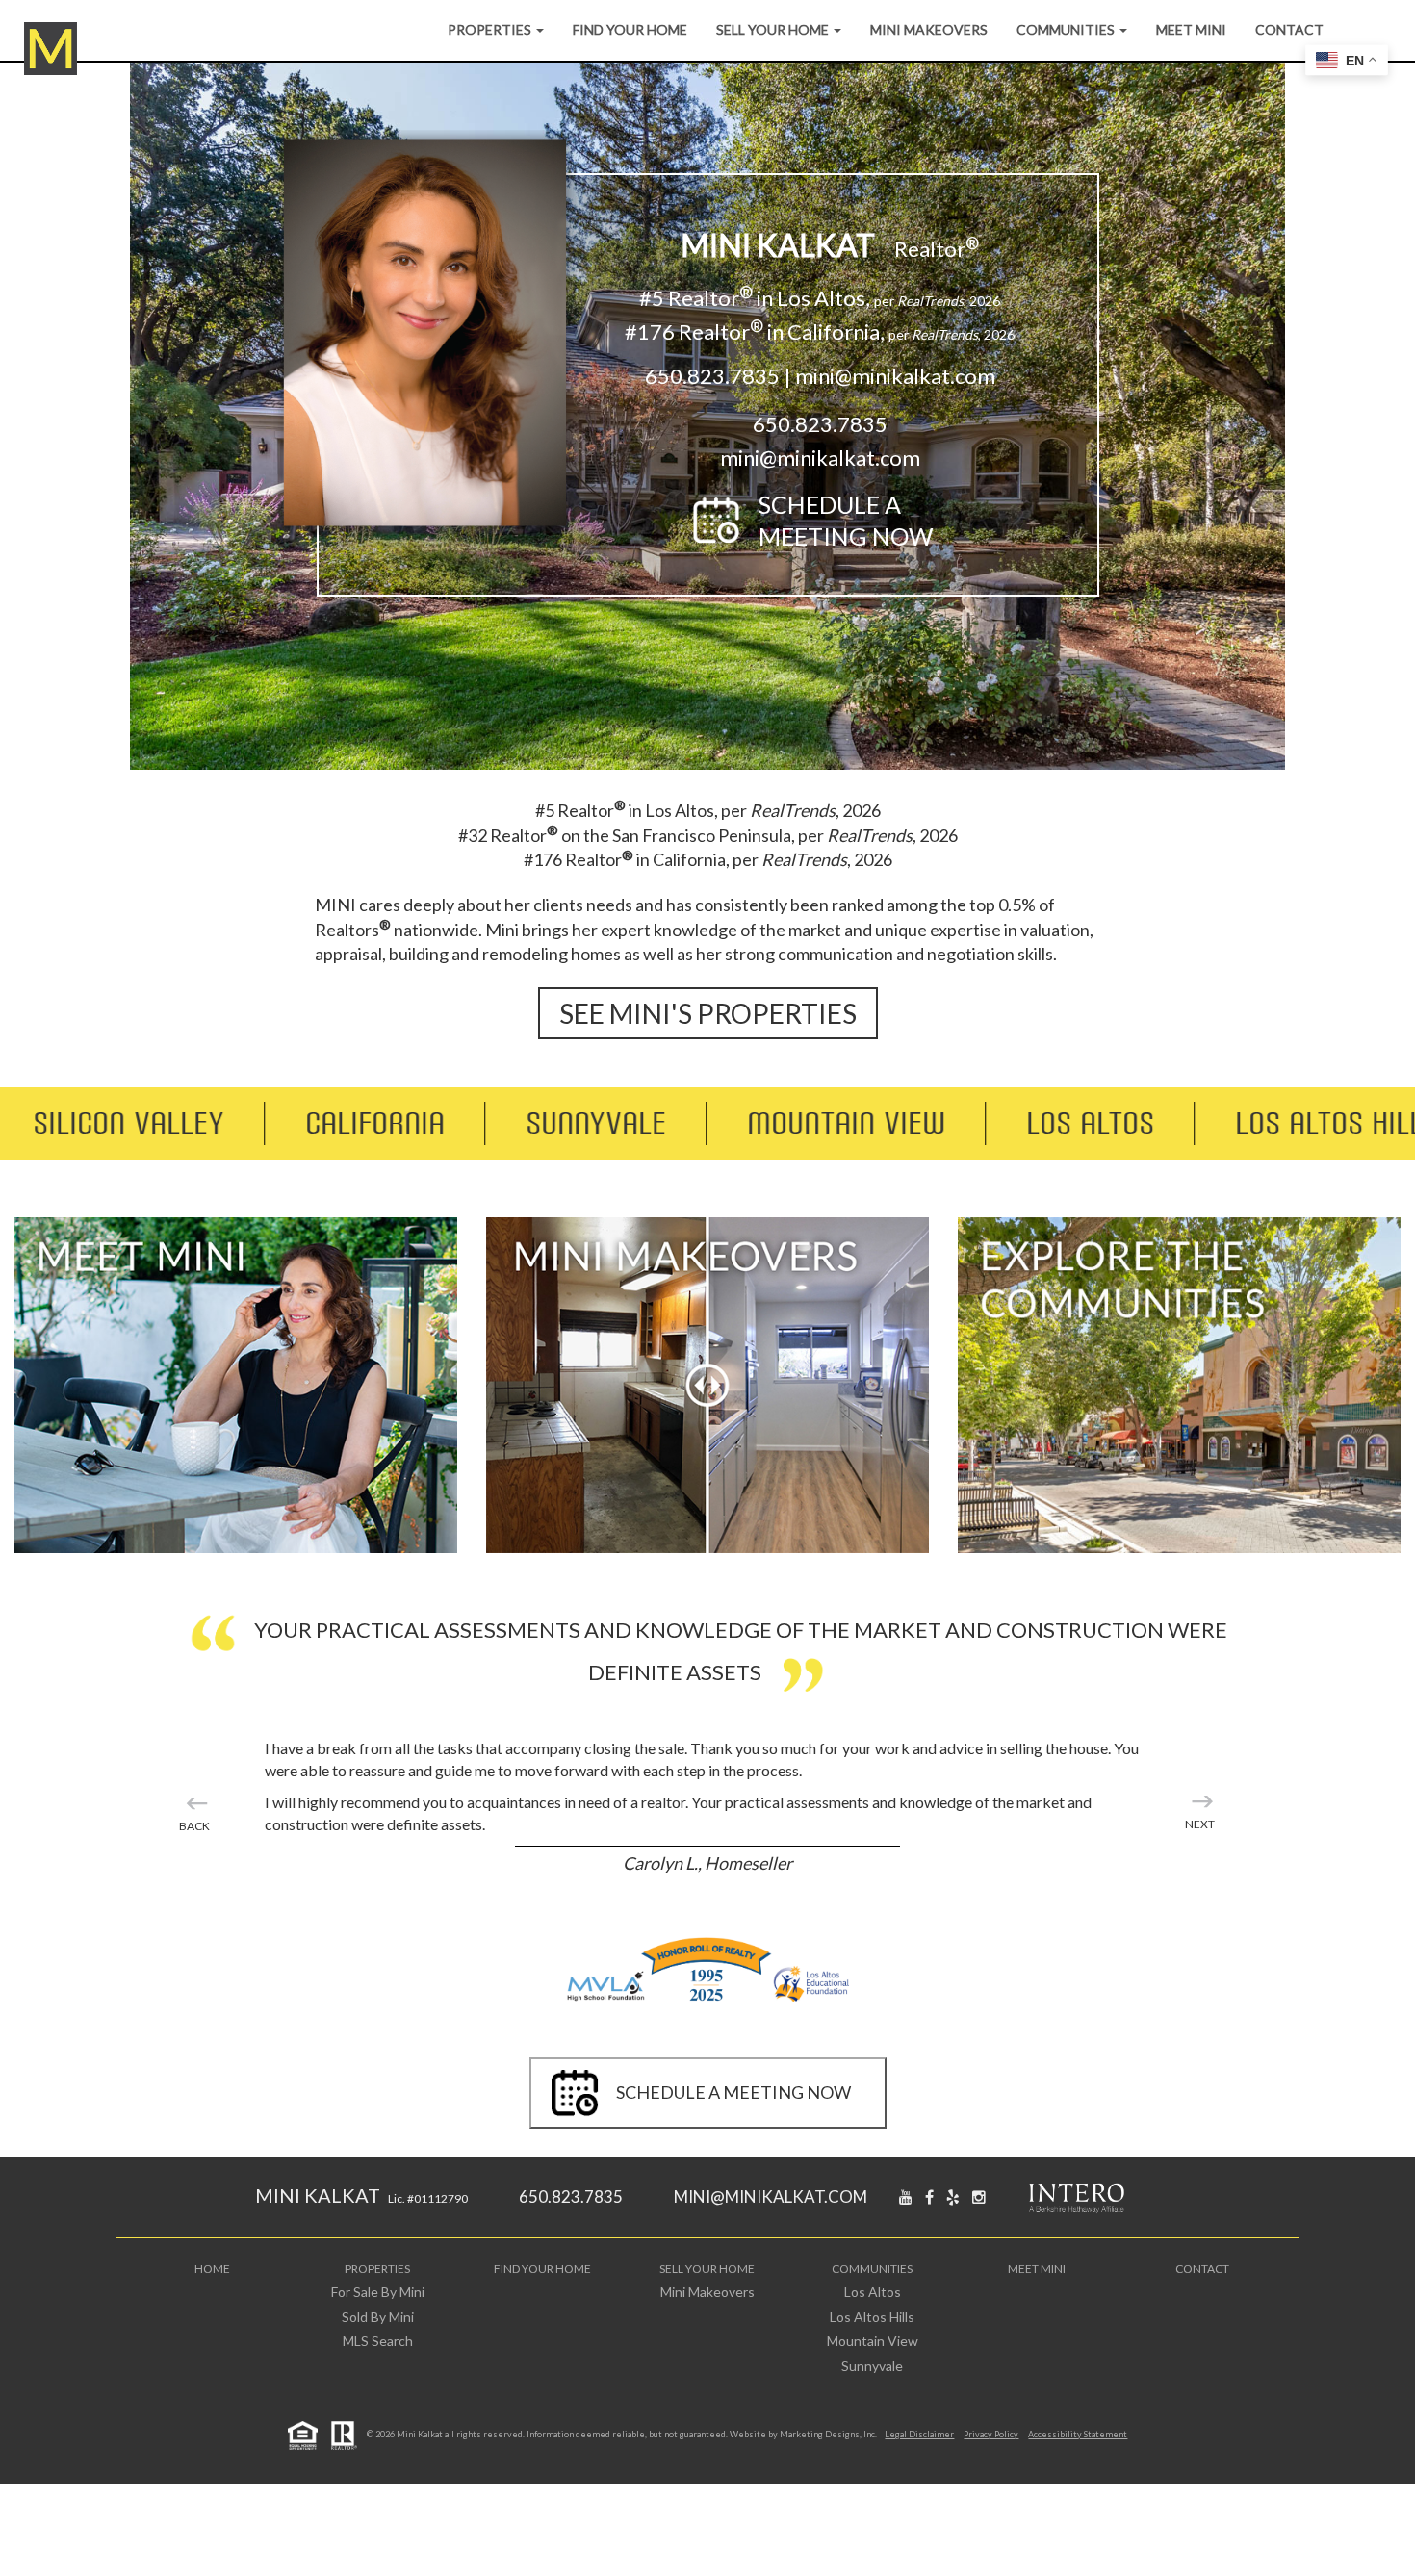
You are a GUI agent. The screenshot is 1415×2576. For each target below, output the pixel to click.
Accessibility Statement (1078, 2434)
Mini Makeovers (929, 29)
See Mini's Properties (708, 1013)
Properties (491, 29)
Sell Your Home (774, 29)
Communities (1067, 29)
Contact (1289, 29)
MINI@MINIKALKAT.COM (771, 2196)
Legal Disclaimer (919, 2434)
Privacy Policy (991, 2434)
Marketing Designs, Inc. (828, 2434)
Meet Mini (1191, 29)
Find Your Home (630, 29)
